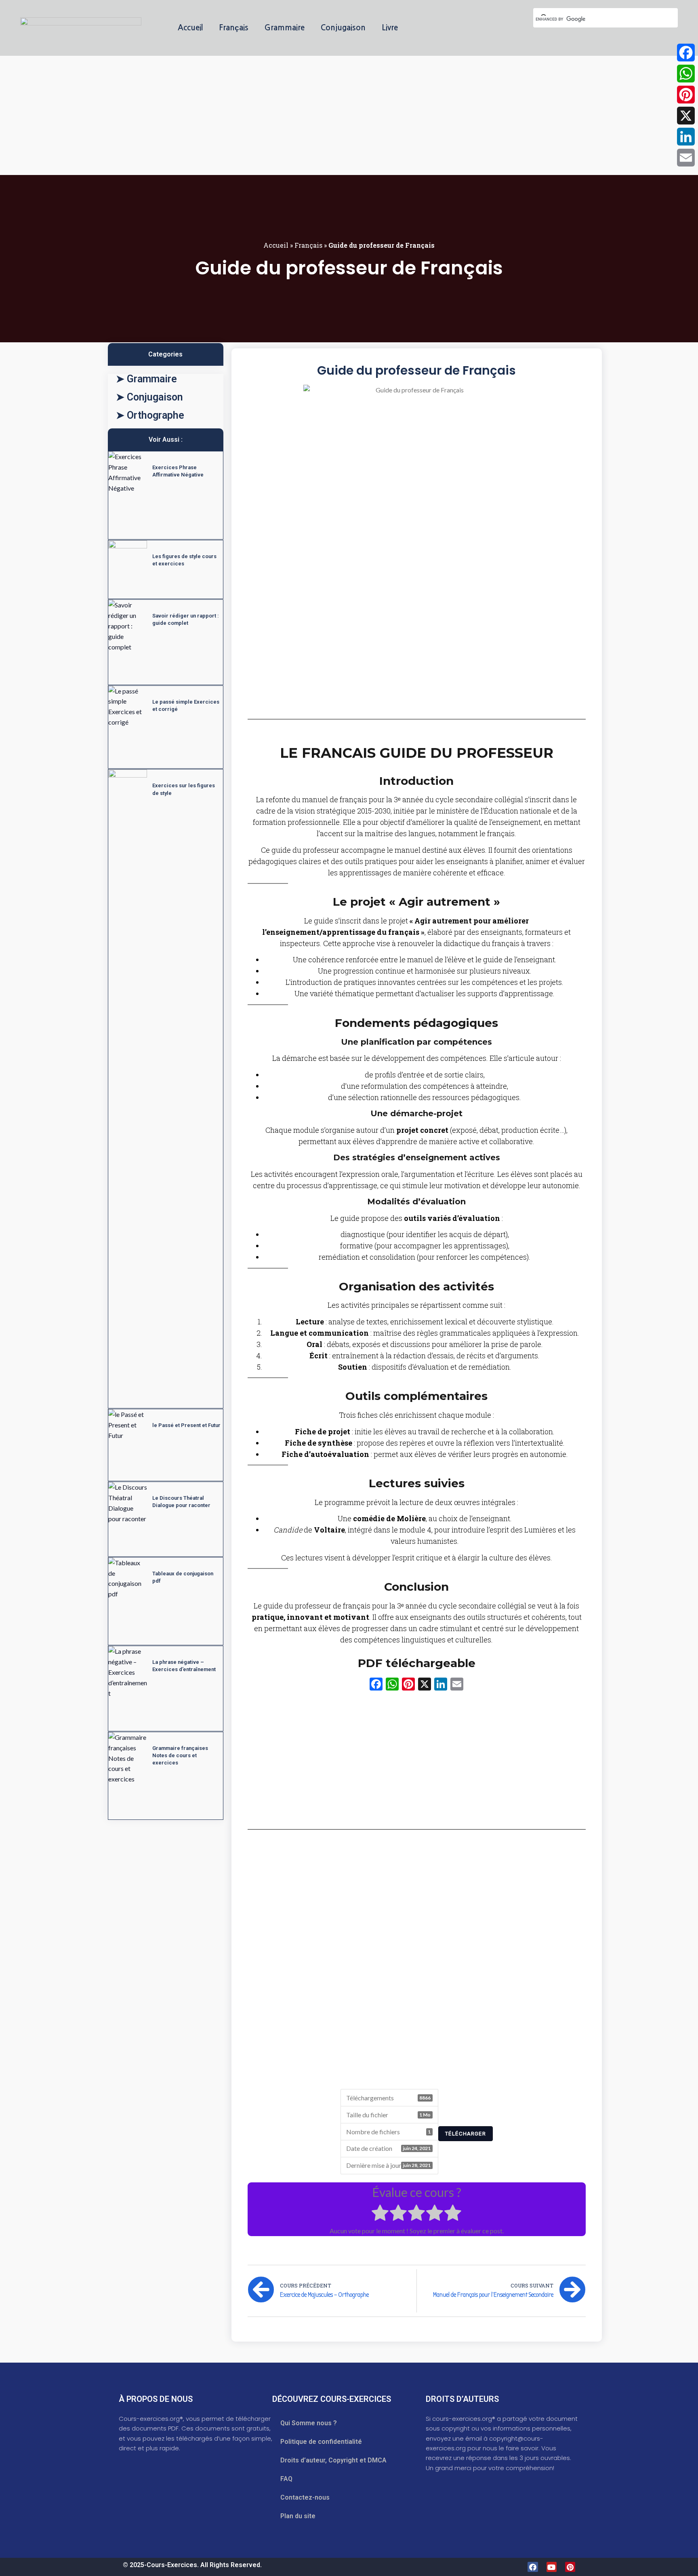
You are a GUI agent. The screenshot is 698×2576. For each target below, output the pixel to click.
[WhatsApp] (686, 74)
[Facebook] (686, 53)
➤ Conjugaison (149, 397)
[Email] (686, 158)
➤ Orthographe (150, 415)
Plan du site (298, 2516)
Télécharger (466, 2134)
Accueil (190, 28)
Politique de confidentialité (321, 2442)
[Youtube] (552, 2567)
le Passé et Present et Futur (186, 1425)
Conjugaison (343, 28)
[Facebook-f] (533, 2567)
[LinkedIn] (686, 137)
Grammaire (285, 28)
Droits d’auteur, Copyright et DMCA (333, 2460)
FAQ (286, 2479)
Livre (390, 28)
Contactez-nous (305, 2497)
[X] (425, 1685)
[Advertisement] (242, 116)
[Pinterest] (570, 2567)
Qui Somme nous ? (309, 2423)
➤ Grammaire (146, 379)
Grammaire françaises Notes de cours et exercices (180, 1755)
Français (234, 28)
